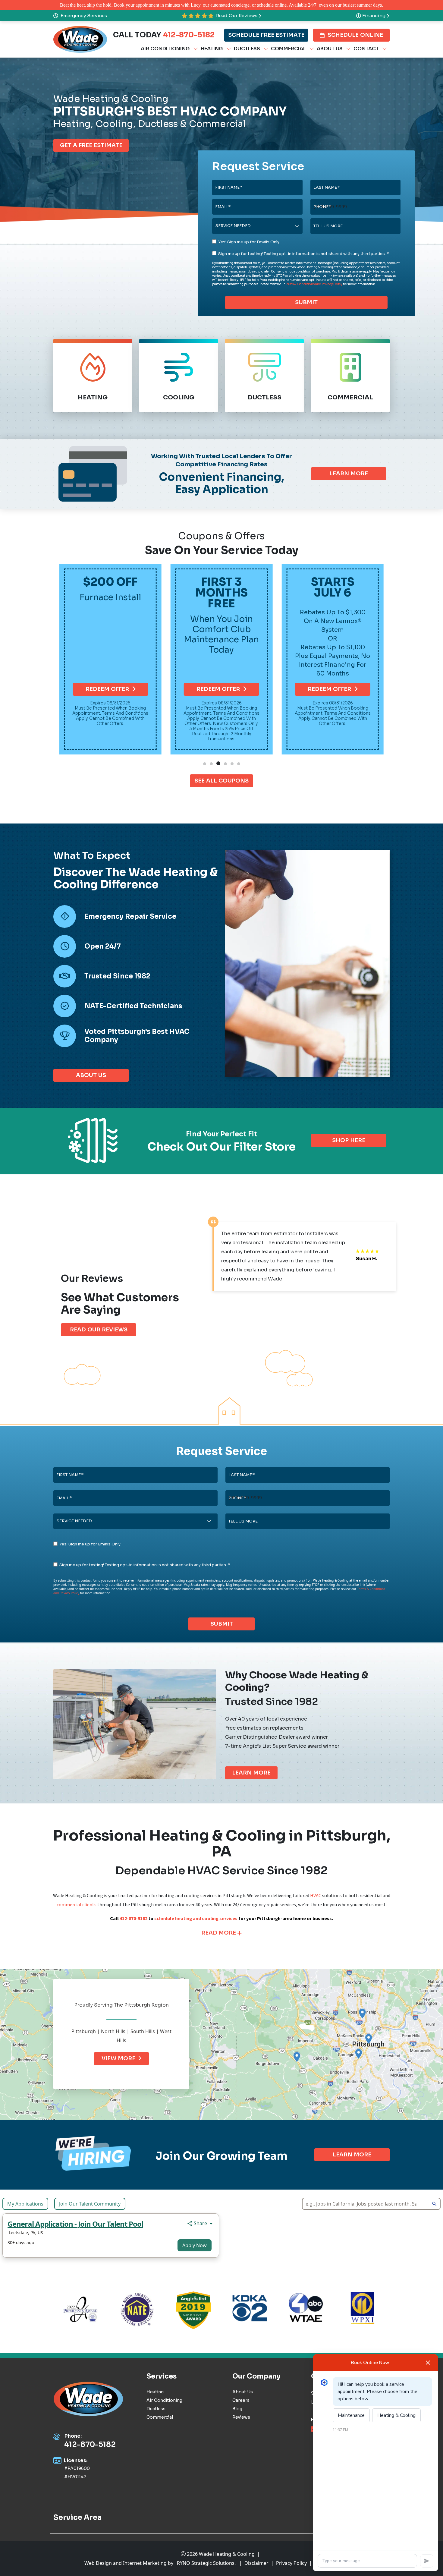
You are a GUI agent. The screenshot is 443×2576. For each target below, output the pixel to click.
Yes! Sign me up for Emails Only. (249, 242)
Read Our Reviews (237, 16)
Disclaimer (256, 2563)
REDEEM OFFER (107, 689)
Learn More (349, 474)
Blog (237, 2409)
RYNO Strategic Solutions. (206, 2563)
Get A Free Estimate (91, 145)
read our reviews (99, 1330)
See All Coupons (222, 781)
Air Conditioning (164, 2400)
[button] (205, 764)
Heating (155, 2392)
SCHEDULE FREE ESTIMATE (266, 35)
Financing (374, 16)
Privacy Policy (291, 2563)
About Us (91, 1075)
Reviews (241, 2417)
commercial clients (77, 1905)
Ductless (156, 2409)
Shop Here (349, 1140)
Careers (241, 2400)
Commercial (160, 2417)
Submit (306, 302)
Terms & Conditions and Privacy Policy (314, 284)
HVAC (316, 1896)
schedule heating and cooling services (196, 1919)
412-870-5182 (189, 35)
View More (118, 2058)
